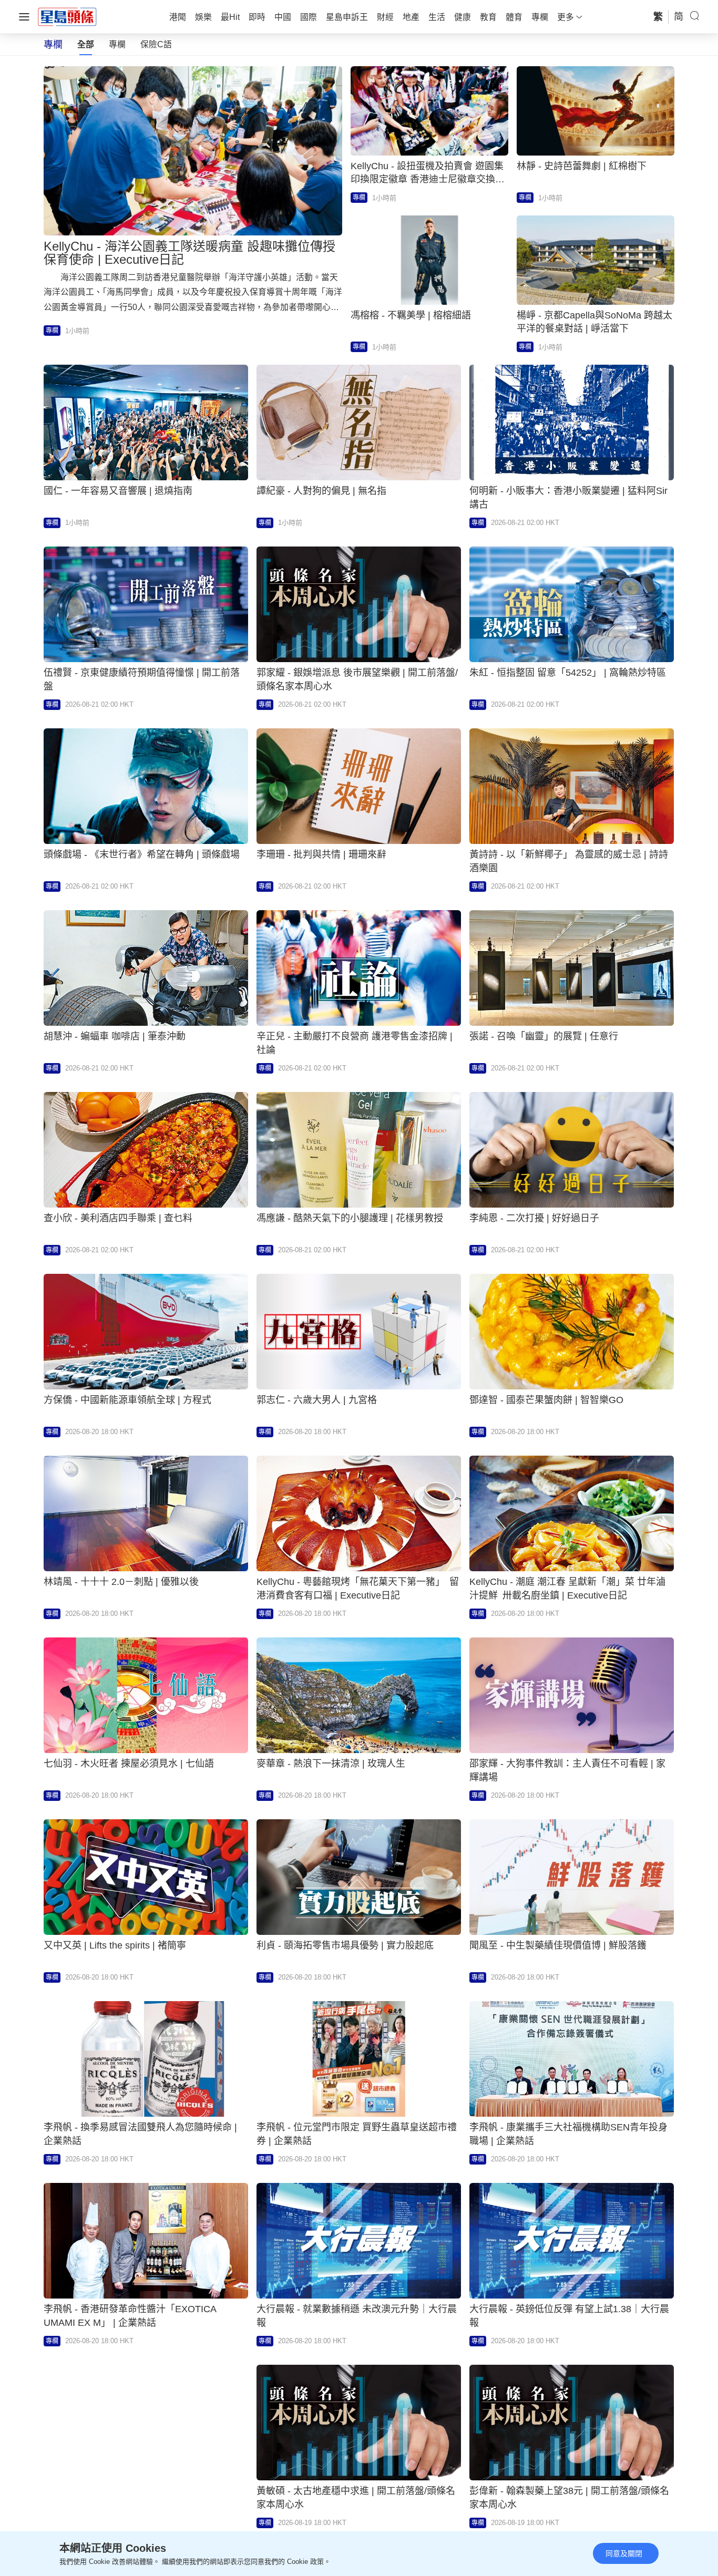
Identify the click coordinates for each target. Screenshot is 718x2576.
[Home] (67, 16)
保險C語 (156, 44)
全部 (86, 44)
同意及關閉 (624, 2553)
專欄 (117, 44)
